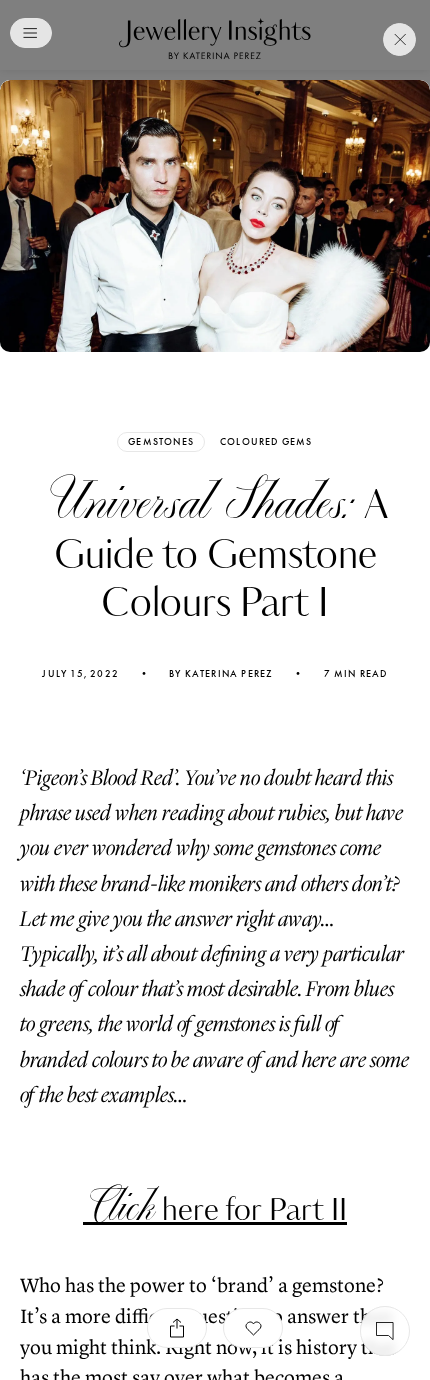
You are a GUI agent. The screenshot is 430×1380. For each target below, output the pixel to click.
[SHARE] (177, 1328)
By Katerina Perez (221, 674)
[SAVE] (253, 1328)
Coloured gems (266, 442)
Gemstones (161, 441)
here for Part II (215, 1210)
